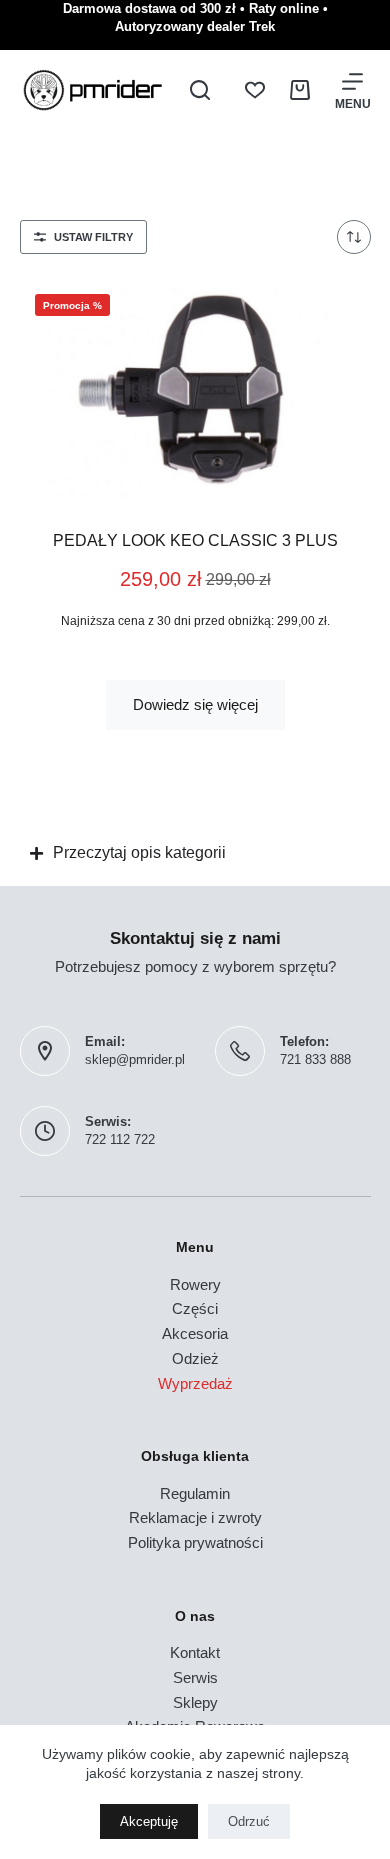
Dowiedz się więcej (195, 704)
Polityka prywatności (195, 1542)
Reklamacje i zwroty (195, 1517)
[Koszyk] (300, 90)
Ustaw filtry (93, 237)
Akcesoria (195, 1333)
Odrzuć (249, 1821)
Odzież (195, 1358)
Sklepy (195, 1702)
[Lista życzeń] (255, 90)
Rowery (195, 1284)
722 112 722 (120, 1139)
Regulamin (195, 1493)
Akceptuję (149, 1821)
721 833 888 (315, 1059)
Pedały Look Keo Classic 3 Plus (195, 540)
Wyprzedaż (195, 1383)
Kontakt (195, 1652)
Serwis (195, 1677)
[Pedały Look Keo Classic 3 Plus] (195, 389)
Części (195, 1308)
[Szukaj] (200, 90)
